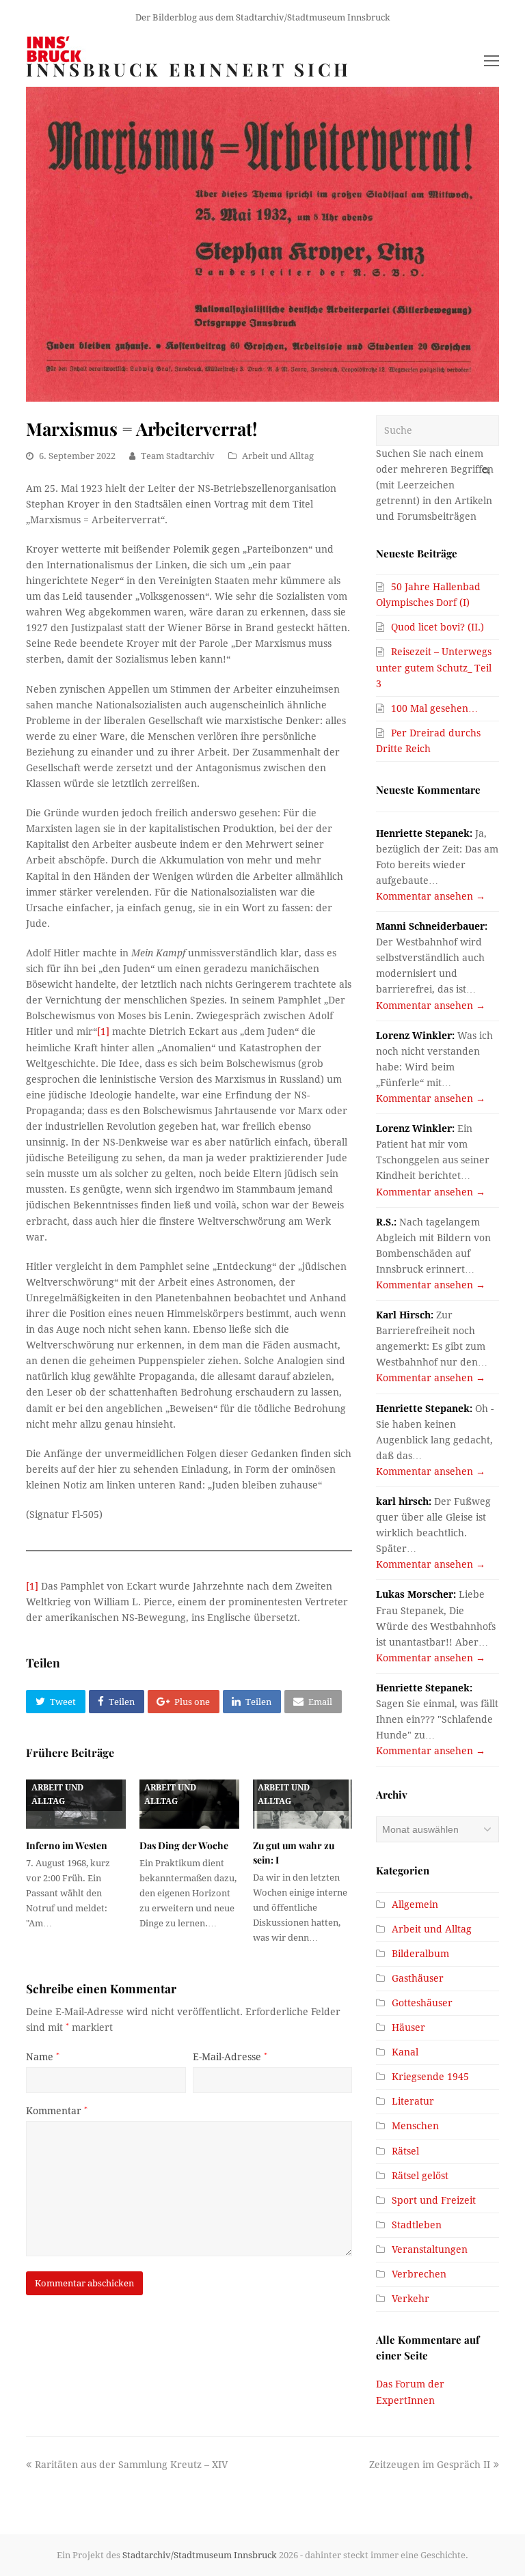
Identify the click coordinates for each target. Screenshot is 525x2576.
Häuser (408, 2027)
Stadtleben (417, 2225)
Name (43, 2057)
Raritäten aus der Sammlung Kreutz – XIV (131, 2465)
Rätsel (405, 2151)
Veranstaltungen (430, 2249)
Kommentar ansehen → (431, 896)
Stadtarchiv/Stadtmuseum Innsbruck (200, 2555)
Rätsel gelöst (420, 2176)
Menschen (415, 2126)
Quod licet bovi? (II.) (437, 627)
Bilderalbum (420, 1954)
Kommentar (57, 2111)
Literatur (413, 2101)
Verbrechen (419, 2274)
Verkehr (410, 2299)
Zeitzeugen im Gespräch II (430, 2465)
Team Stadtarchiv (178, 456)
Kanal (405, 2052)
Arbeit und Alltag (278, 456)
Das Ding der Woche (184, 1845)
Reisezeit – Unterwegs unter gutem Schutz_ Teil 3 (434, 667)
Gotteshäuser (422, 2003)
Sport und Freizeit (434, 2200)
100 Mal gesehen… (434, 708)
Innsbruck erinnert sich (189, 69)
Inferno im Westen (67, 1845)
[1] (103, 1031)
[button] (55, 1702)
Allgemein (415, 1905)
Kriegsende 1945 (430, 2077)
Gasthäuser (418, 1978)
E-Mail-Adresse (230, 2057)
